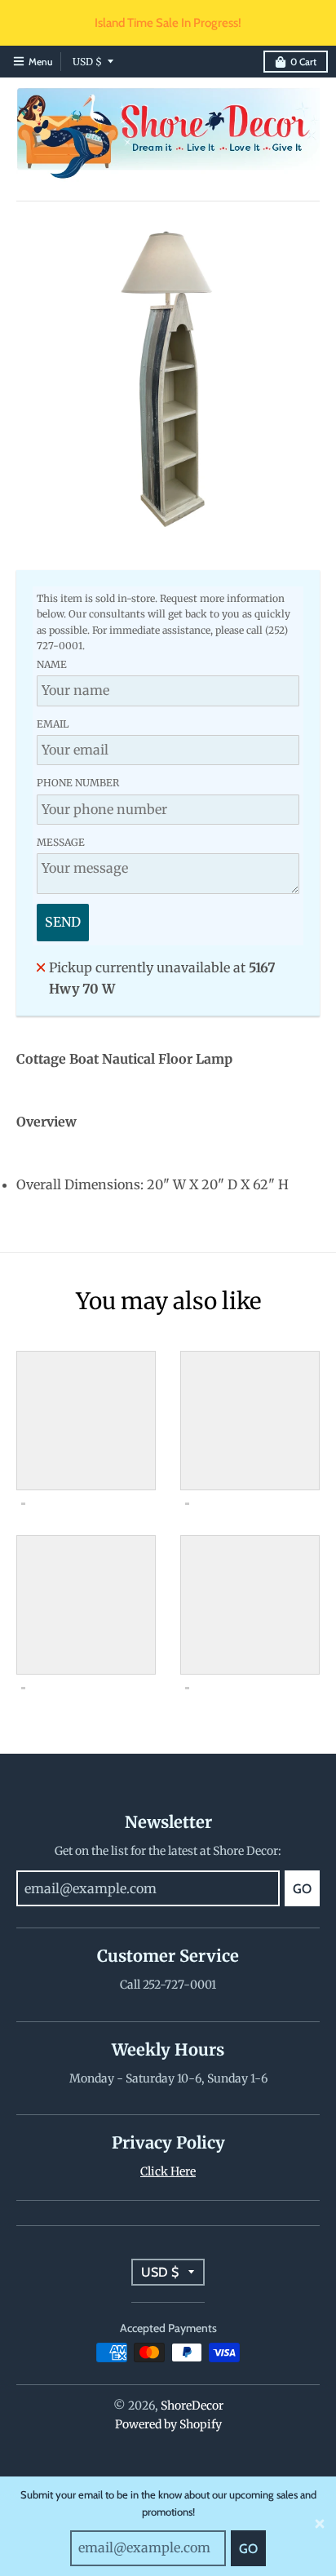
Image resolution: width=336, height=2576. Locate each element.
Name (52, 664)
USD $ (87, 62)
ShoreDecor (192, 2406)
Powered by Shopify (168, 2424)
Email (53, 724)
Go (248, 2549)
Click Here (168, 2171)
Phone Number (78, 783)
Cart (303, 62)
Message (61, 842)
